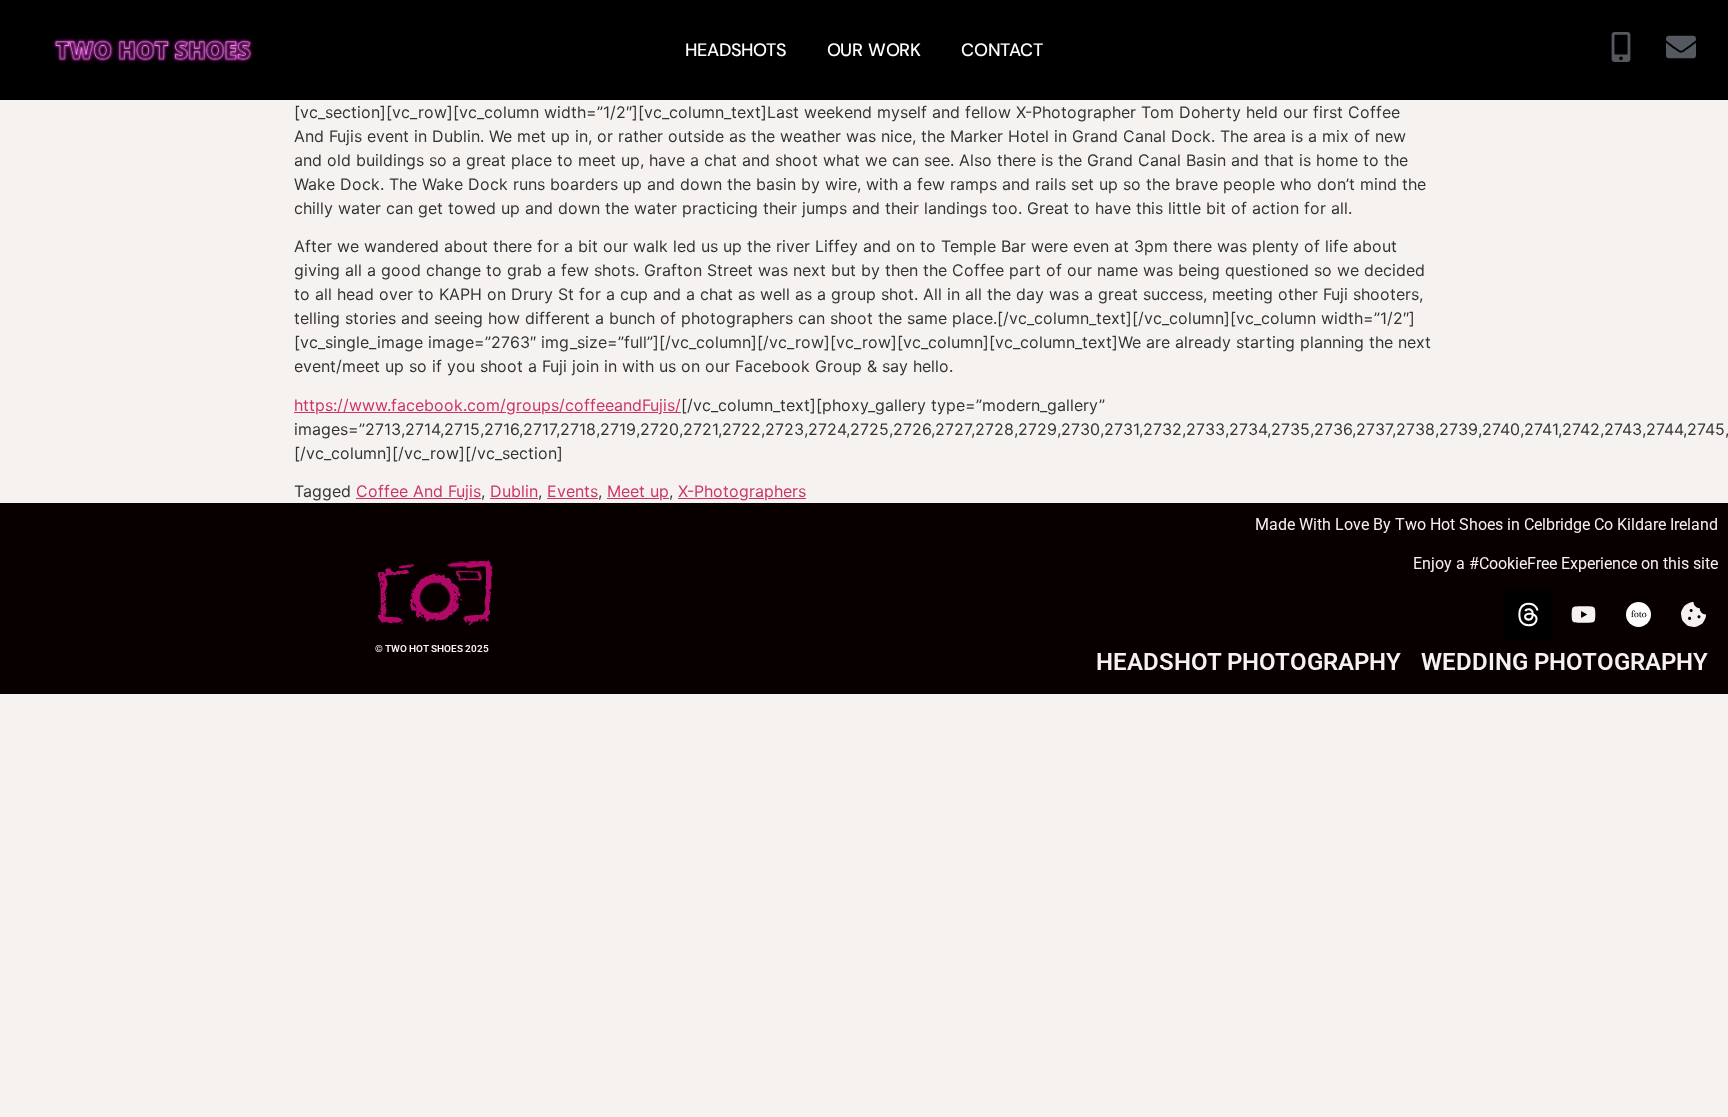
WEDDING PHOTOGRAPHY (1564, 662)
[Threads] (1528, 615)
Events (572, 491)
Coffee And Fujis (418, 491)
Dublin (514, 491)
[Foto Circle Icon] (1638, 615)
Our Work (874, 50)
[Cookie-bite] (1693, 615)
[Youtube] (1583, 615)
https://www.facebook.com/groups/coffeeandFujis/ (487, 405)
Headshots (735, 50)
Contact (1002, 50)
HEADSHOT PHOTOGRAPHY (1248, 662)
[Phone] (1621, 50)
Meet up (638, 491)
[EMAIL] (1681, 50)
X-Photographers (742, 491)
